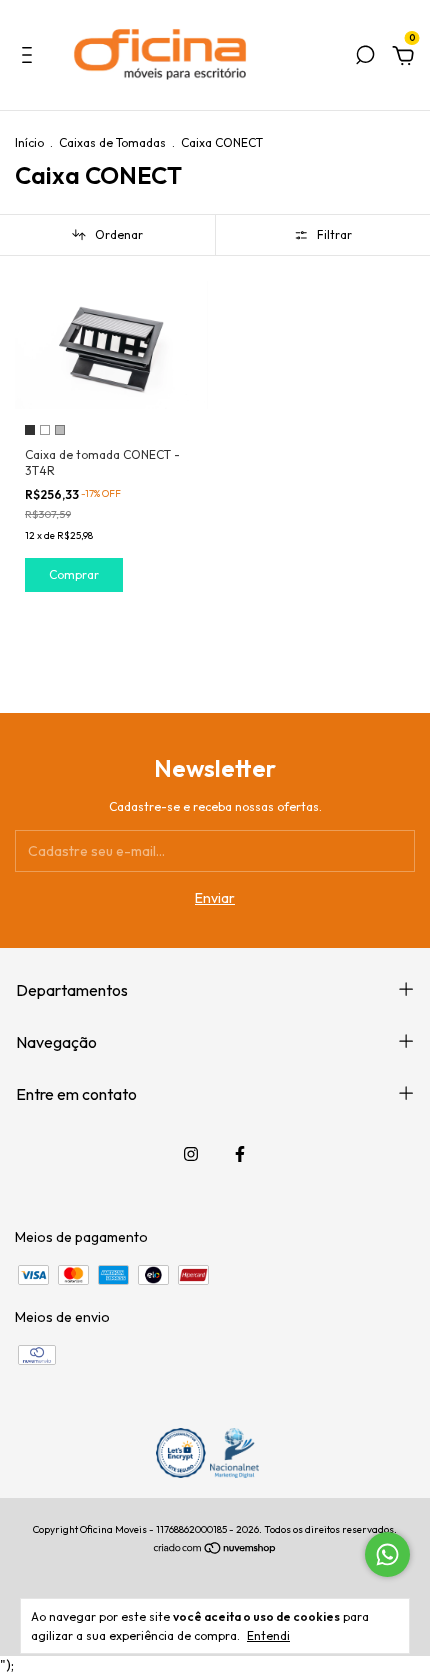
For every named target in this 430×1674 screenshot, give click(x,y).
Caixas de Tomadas (112, 142)
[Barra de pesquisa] (365, 58)
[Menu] (30, 58)
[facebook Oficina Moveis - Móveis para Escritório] (240, 1154)
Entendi (268, 1635)
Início (29, 142)
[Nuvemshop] (215, 1550)
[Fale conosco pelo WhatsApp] (387, 1554)
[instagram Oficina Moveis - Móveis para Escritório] (191, 1154)
